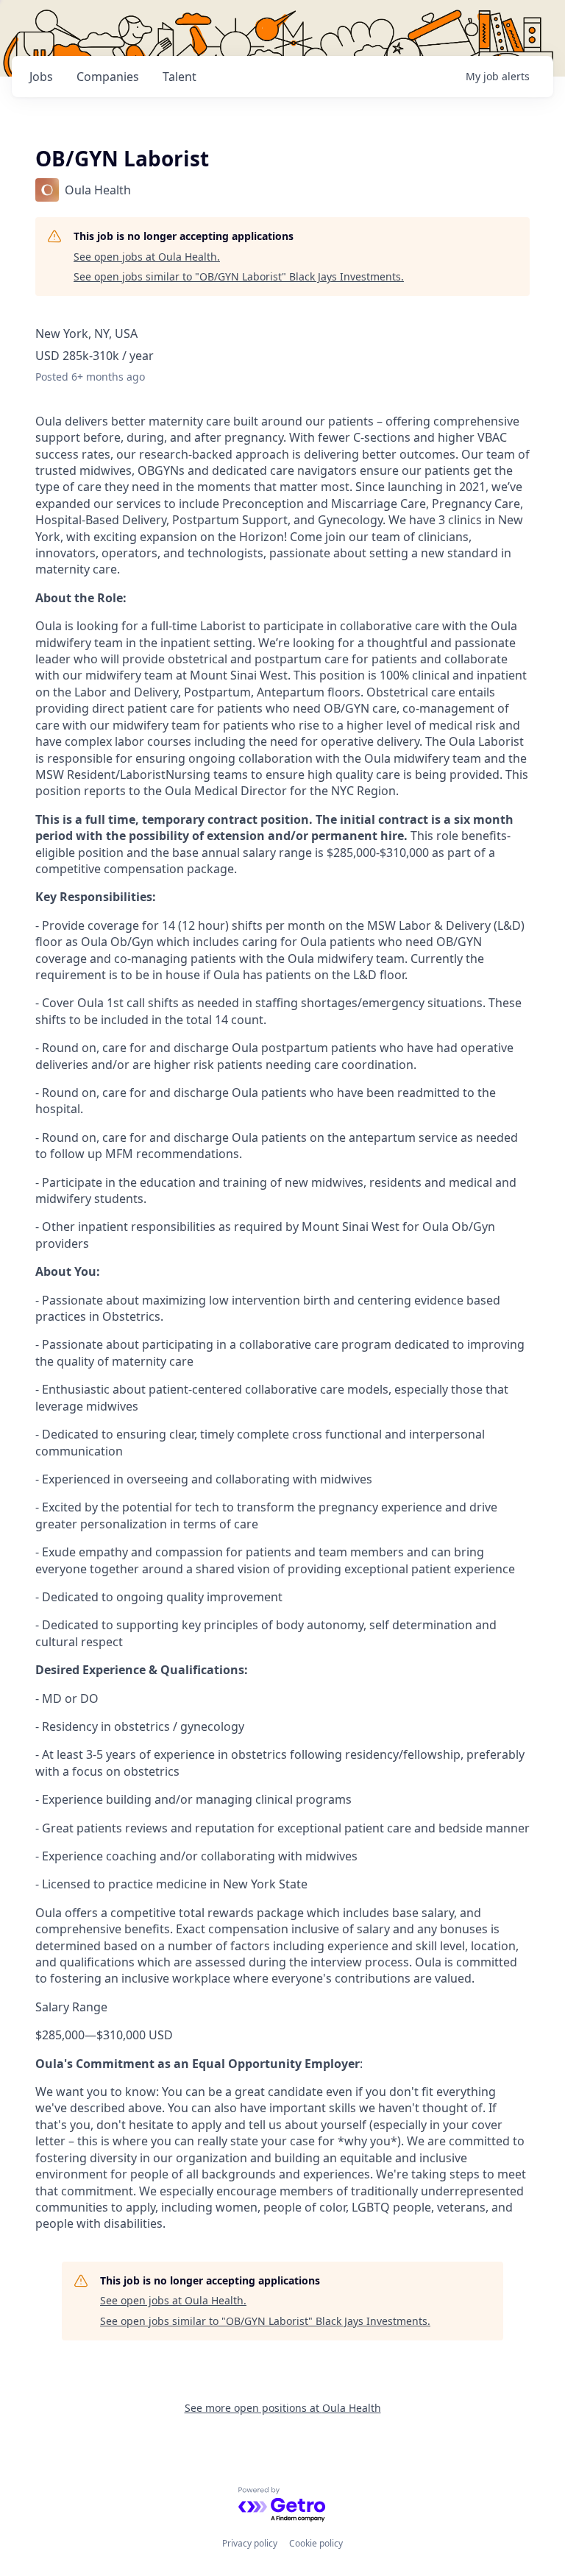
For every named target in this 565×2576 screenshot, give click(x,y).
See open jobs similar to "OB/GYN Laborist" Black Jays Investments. (239, 276)
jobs (41, 77)
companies (108, 77)
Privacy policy (250, 2543)
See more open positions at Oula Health (283, 2408)
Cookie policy (316, 2543)
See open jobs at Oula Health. (147, 257)
